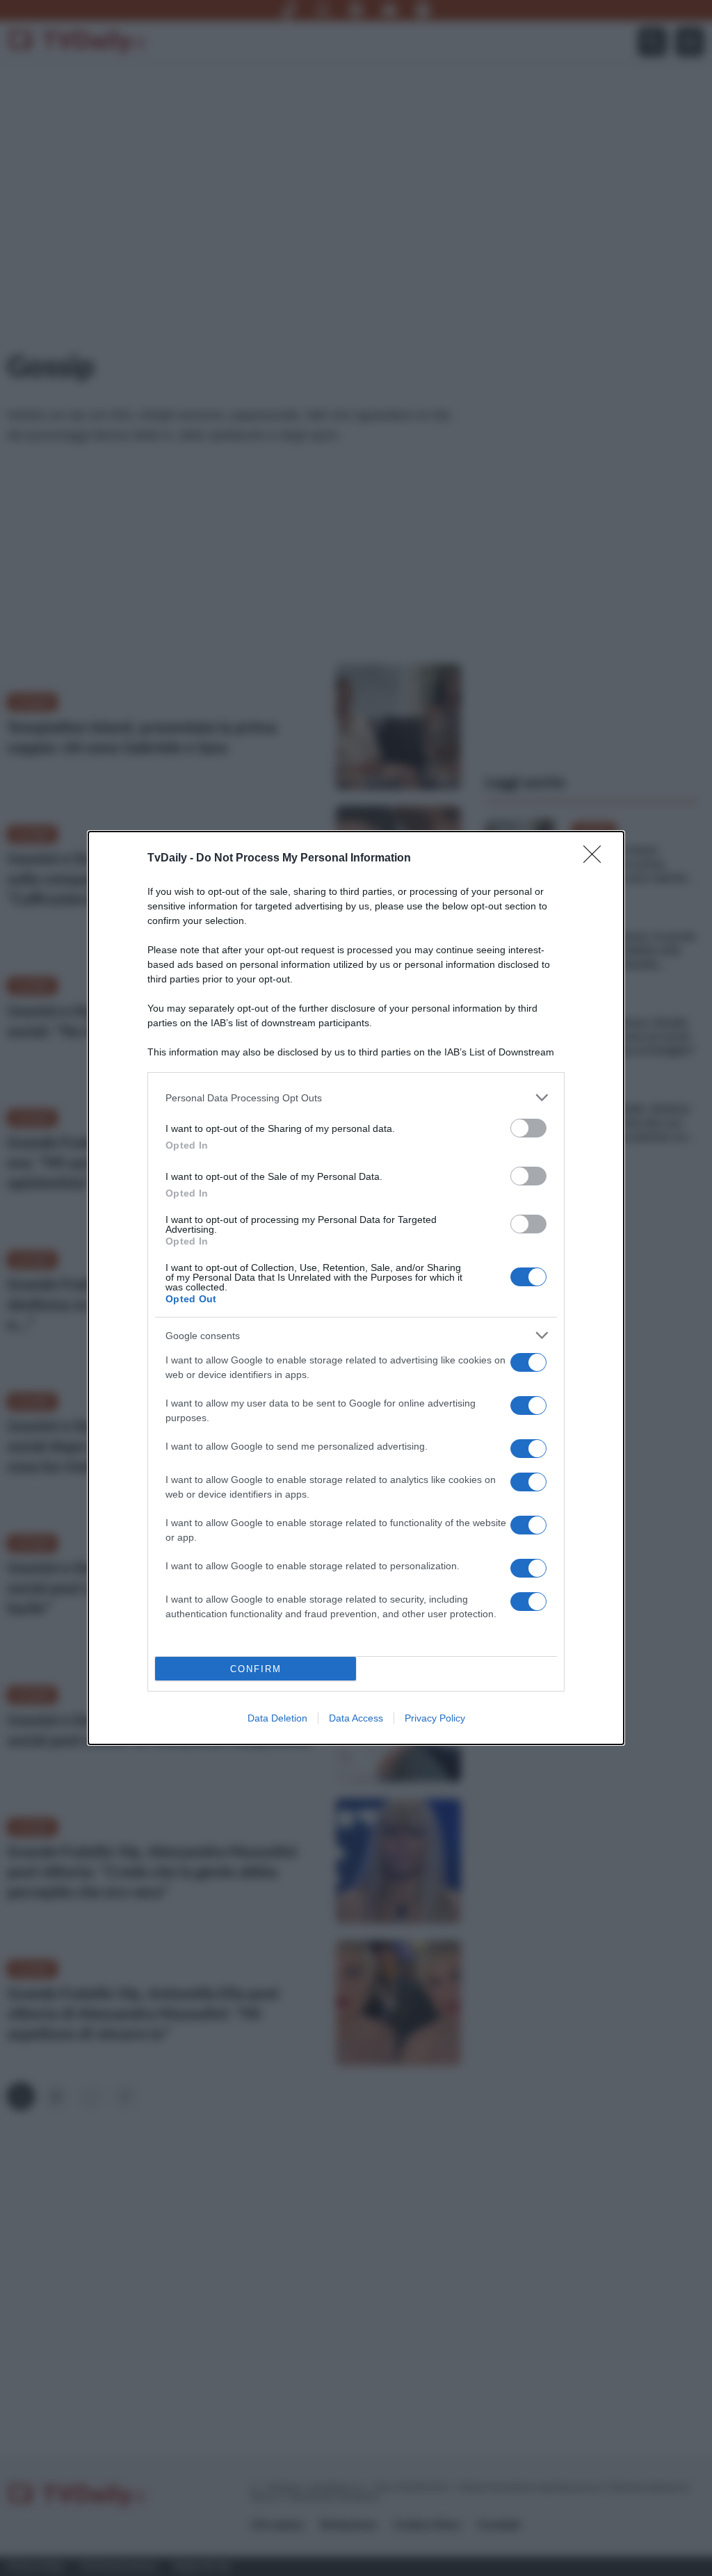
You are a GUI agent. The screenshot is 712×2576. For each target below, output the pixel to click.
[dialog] (356, 1288)
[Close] (597, 859)
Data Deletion (277, 1718)
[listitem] (356, 1097)
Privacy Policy (435, 1718)
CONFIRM (256, 1669)
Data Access (356, 1718)
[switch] (528, 1128)
